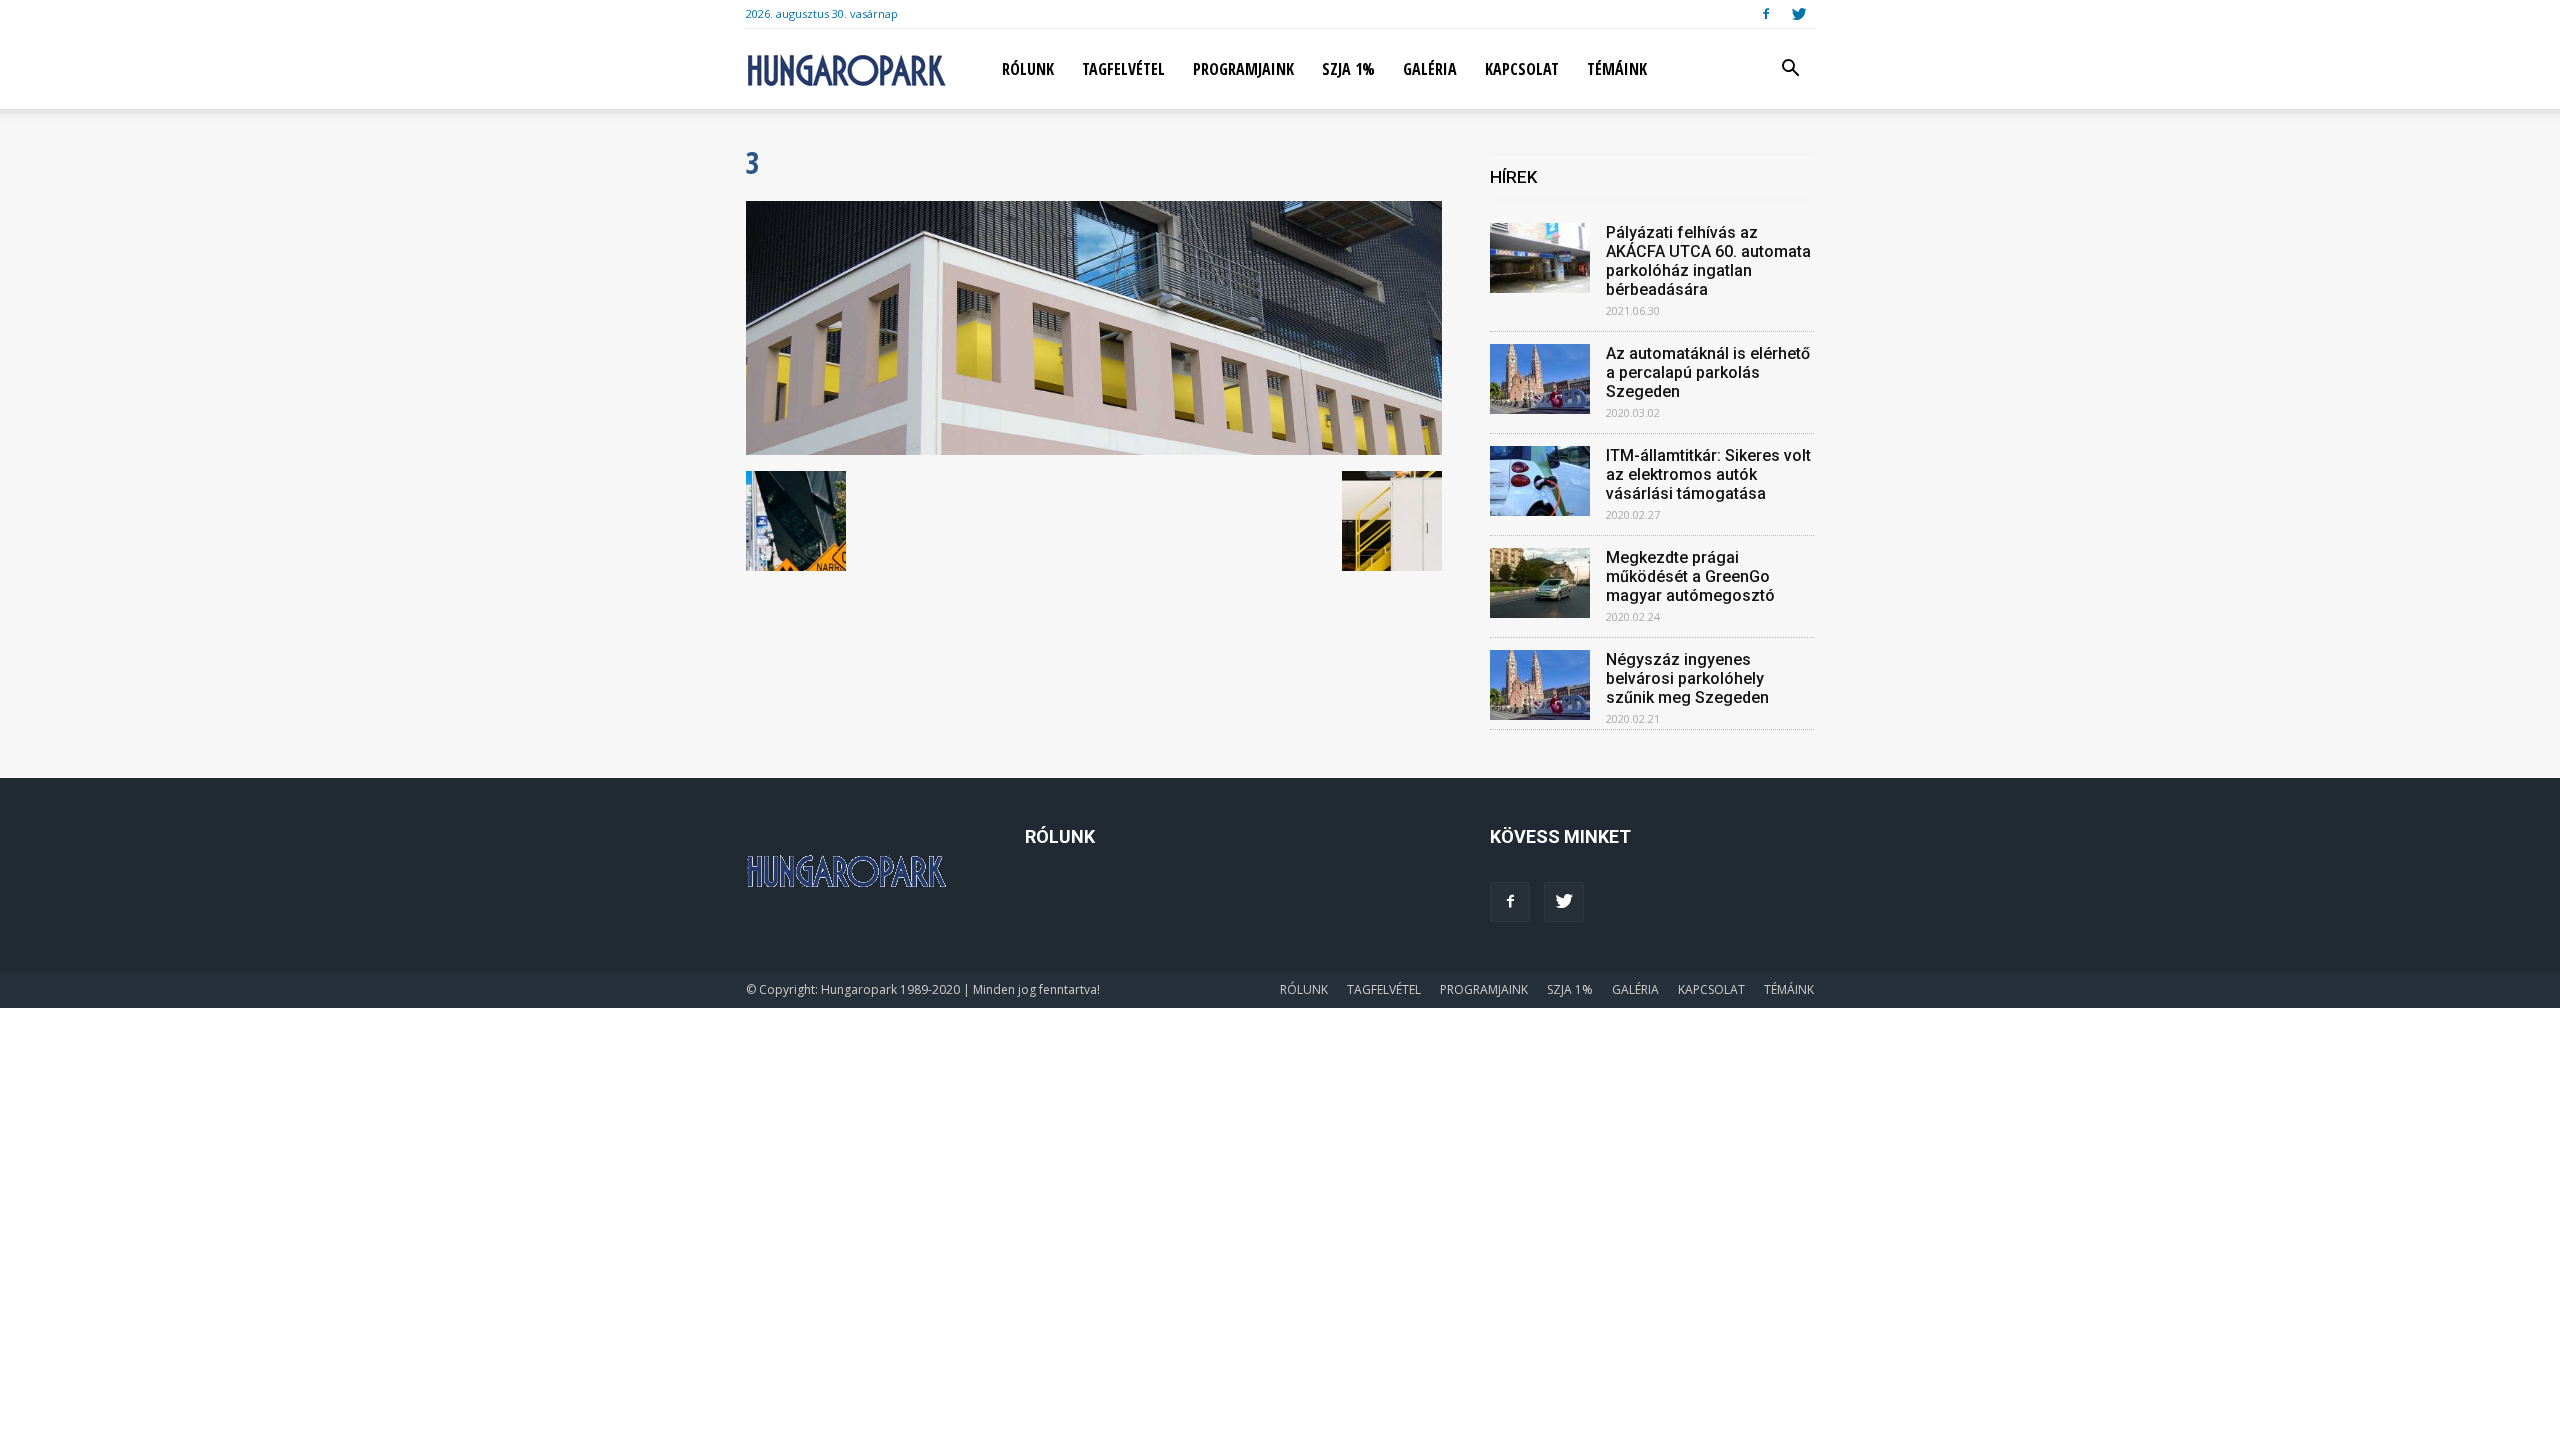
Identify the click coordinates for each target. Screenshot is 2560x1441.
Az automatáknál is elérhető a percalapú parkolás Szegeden (1708, 372)
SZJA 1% (1348, 69)
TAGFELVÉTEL (1123, 69)
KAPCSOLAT (1522, 69)
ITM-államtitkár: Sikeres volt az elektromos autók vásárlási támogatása (1708, 474)
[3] (1094, 450)
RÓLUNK (1028, 69)
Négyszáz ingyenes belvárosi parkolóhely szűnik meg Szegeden (1687, 678)
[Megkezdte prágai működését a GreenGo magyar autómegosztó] (1540, 583)
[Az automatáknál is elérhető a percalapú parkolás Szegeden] (1540, 379)
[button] (1790, 70)
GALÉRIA (1430, 69)
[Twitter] (1799, 14)
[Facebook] (1766, 14)
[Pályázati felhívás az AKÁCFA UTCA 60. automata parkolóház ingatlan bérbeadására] (1540, 258)
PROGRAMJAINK (1243, 69)
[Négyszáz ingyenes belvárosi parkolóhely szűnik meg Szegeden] (1540, 685)
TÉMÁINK (1617, 69)
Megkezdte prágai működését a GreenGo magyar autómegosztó (1690, 576)
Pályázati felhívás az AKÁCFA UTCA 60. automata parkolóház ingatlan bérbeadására (1708, 261)
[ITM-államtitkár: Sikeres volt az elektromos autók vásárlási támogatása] (1540, 481)
